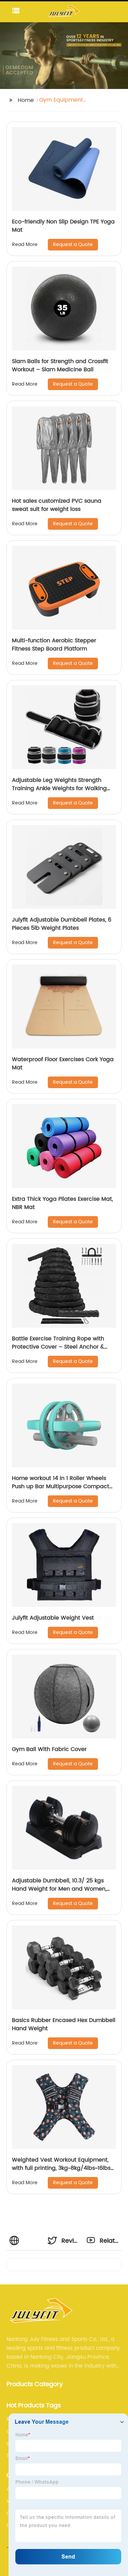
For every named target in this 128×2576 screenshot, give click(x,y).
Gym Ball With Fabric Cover (49, 1749)
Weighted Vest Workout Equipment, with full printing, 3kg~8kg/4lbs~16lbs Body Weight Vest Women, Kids (61, 2168)
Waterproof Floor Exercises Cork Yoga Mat (63, 1064)
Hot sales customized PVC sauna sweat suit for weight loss (57, 505)
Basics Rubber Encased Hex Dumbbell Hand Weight (64, 2024)
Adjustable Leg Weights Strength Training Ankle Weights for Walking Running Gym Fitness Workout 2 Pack (62, 788)
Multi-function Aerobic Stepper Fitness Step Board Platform (54, 645)
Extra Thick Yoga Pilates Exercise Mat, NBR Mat (62, 1203)
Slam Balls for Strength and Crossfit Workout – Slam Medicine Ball (60, 365)
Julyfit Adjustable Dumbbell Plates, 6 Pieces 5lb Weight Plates (62, 924)
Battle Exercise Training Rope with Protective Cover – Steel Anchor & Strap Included (58, 1347)
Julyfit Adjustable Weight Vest (53, 1618)
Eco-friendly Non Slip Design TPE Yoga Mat (63, 226)
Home (26, 100)
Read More (25, 244)
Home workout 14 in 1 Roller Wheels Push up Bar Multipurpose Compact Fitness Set (61, 1486)
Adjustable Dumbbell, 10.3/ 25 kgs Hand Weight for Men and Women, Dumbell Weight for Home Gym (59, 1889)
